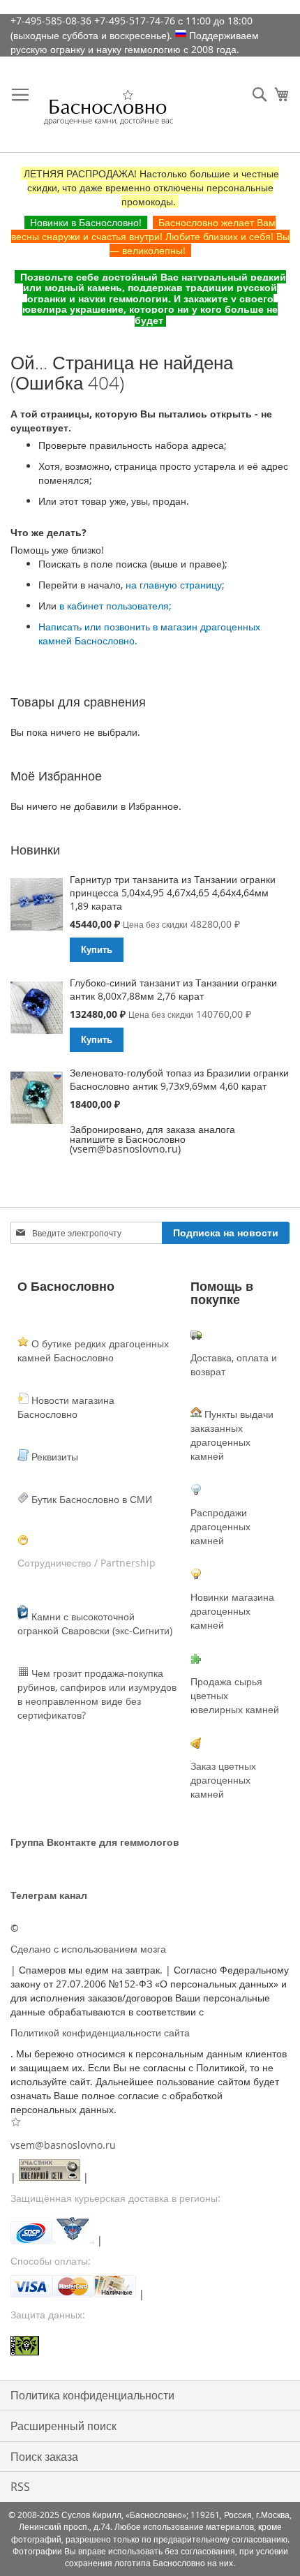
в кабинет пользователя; (115, 606)
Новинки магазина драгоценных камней (232, 1611)
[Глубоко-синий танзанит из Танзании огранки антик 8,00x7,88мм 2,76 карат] (37, 1009)
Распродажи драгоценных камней (220, 1526)
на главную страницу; (175, 585)
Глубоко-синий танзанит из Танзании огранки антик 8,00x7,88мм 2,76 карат (173, 989)
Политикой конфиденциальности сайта (100, 2033)
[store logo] (108, 112)
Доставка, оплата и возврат (234, 1364)
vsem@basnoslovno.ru (63, 2145)
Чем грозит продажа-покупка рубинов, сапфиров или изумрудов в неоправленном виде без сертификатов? (97, 1694)
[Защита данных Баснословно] (150, 2347)
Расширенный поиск (63, 2426)
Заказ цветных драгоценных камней (223, 1780)
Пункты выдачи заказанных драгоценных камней (232, 1435)
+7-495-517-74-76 (135, 21)
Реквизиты (53, 1457)
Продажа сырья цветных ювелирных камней (235, 1695)
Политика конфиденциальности (92, 2395)
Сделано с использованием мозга (88, 1949)
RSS (20, 2487)
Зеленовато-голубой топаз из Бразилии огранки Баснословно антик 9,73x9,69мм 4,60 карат (179, 1079)
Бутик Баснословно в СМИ (90, 1499)
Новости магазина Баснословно (66, 1407)
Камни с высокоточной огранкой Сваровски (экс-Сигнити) (95, 1623)
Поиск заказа (44, 2457)
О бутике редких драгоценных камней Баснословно (93, 1350)
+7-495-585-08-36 (51, 21)
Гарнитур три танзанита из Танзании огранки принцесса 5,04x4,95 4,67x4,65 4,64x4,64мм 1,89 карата (173, 893)
